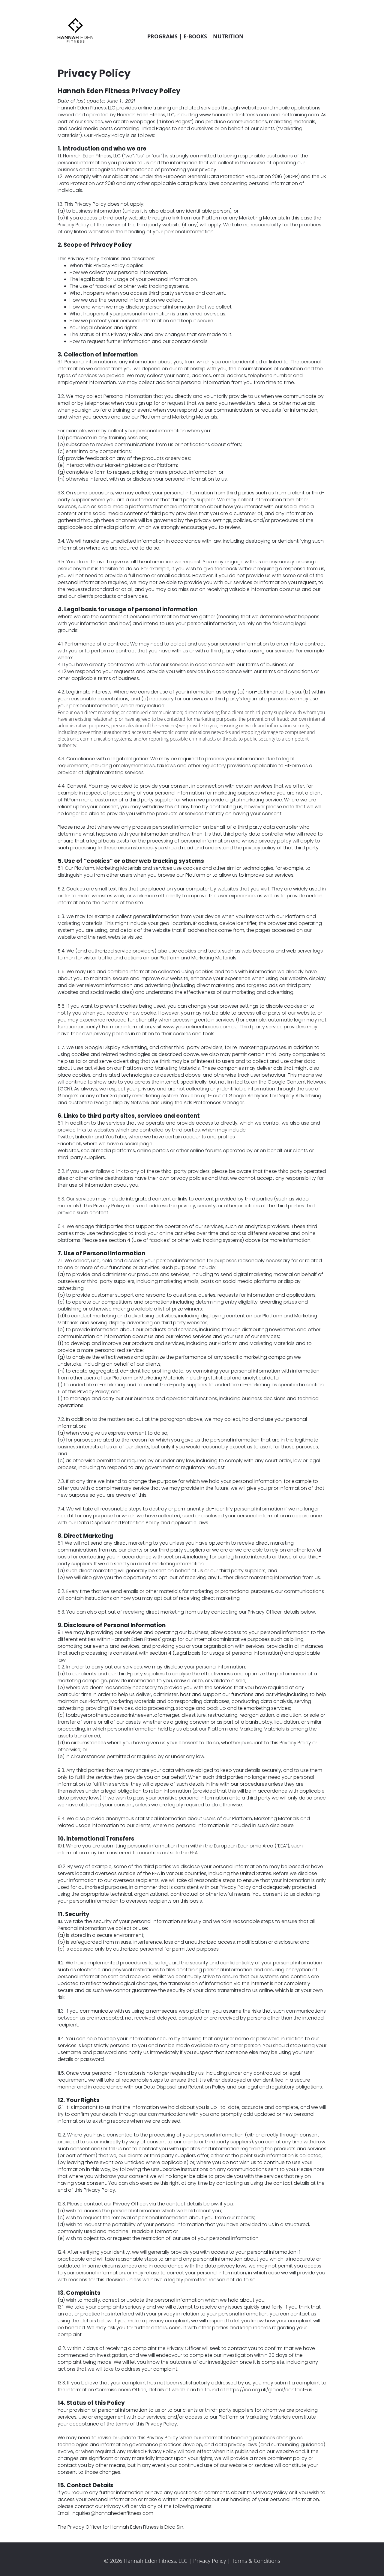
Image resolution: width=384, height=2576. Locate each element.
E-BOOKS (195, 36)
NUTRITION (228, 36)
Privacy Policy (210, 2561)
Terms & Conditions (256, 2561)
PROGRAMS (162, 36)
